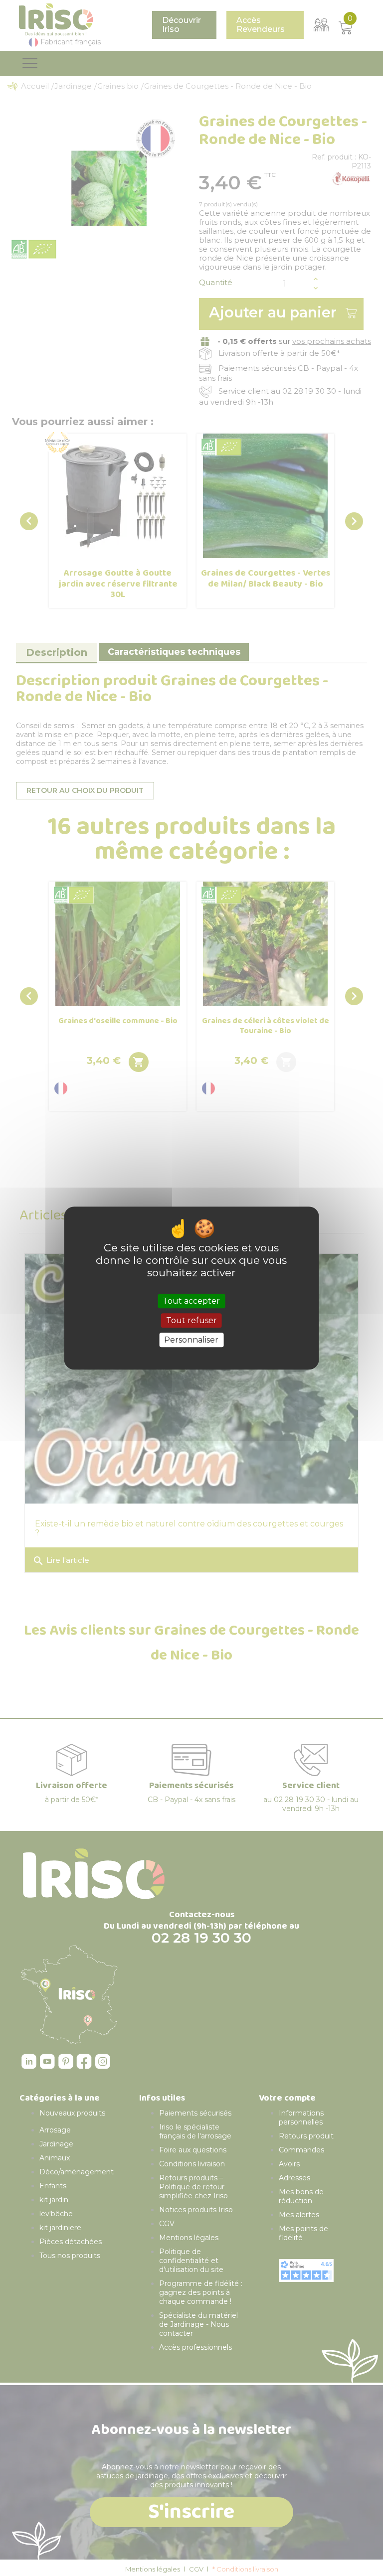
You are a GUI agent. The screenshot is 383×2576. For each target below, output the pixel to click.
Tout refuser (191, 1320)
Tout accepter (191, 1301)
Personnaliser (191, 1340)
